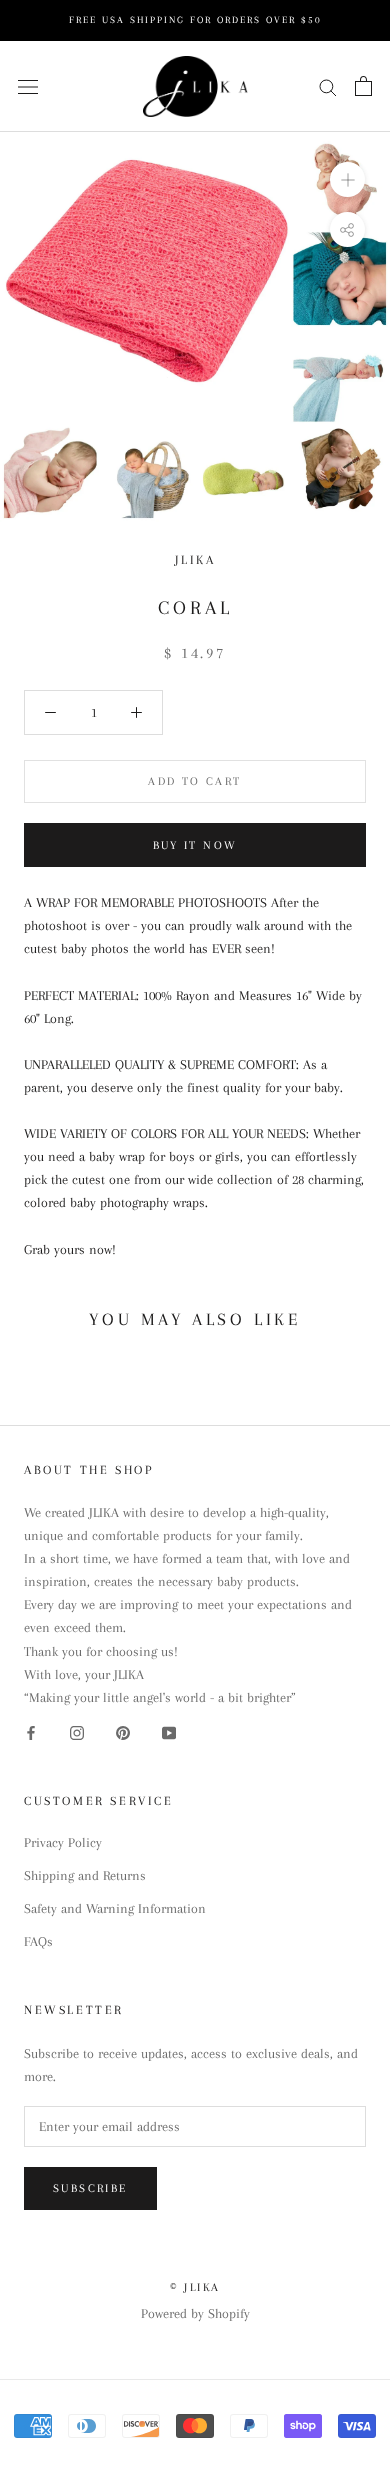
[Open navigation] (28, 86)
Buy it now (195, 845)
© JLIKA (195, 2287)
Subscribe (90, 2188)
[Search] (328, 86)
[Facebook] (31, 1731)
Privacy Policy (63, 1842)
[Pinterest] (123, 1731)
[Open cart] (363, 86)
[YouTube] (169, 1731)
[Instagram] (77, 1731)
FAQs (38, 1941)
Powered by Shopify (195, 2313)
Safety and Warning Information (115, 1908)
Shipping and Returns (85, 1875)
